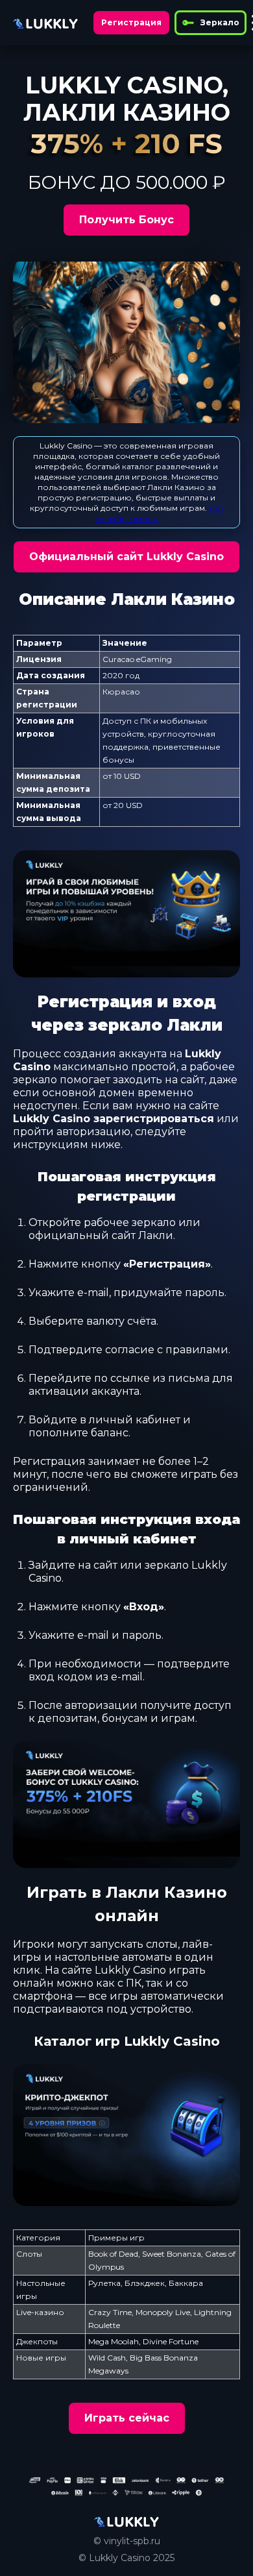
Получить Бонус (126, 220)
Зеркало (220, 22)
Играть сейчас (127, 2418)
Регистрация (131, 22)
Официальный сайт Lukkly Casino (126, 557)
